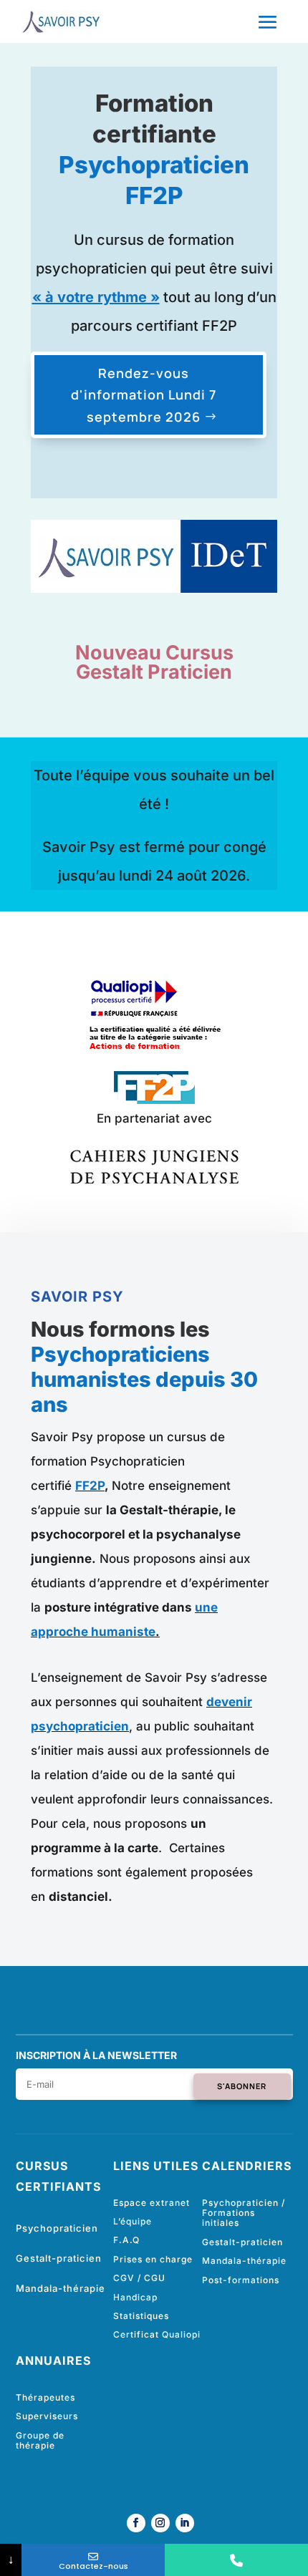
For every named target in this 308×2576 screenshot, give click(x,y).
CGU (155, 2278)
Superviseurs (47, 2416)
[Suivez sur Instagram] (160, 2523)
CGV (124, 2278)
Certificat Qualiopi (157, 2334)
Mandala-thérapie (61, 2288)
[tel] (236, 2560)
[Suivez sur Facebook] (136, 2523)
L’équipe (133, 2221)
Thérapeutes (45, 2397)
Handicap (135, 2297)
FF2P (90, 1486)
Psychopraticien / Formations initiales (244, 2213)
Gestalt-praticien (59, 2258)
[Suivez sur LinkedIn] (185, 2523)
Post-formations (241, 2280)
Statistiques (141, 2316)
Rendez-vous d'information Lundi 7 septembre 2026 (144, 395)
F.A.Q (126, 2240)
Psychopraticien (57, 2228)
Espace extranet (151, 2203)
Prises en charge (153, 2259)
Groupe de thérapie (40, 2440)
